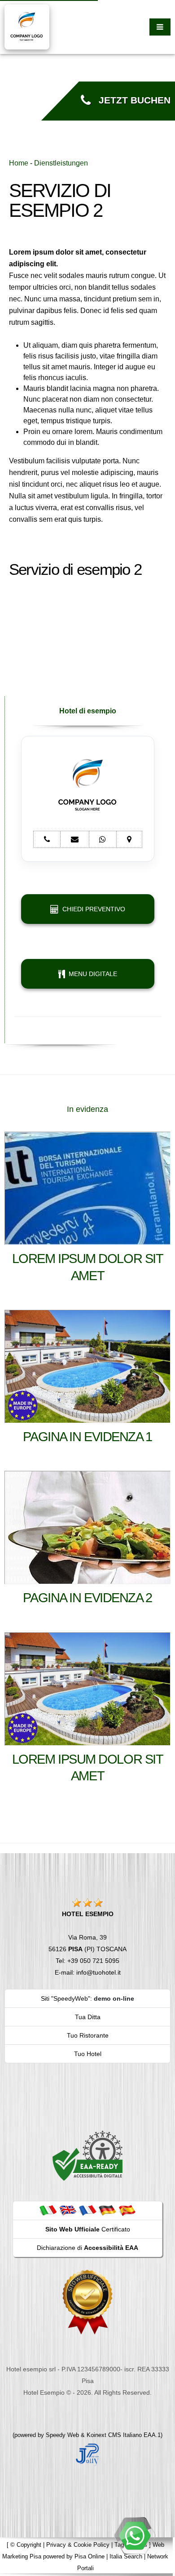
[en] (68, 2210)
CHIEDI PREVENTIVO (92, 909)
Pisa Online (90, 2556)
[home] (27, 26)
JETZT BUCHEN (131, 100)
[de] (107, 2210)
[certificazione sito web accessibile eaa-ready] (87, 2155)
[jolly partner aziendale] (87, 2454)
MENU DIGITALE (91, 974)
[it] (48, 2210)
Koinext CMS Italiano (115, 2435)
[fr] (87, 2210)
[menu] (160, 27)
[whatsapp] (135, 2536)
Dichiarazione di (87, 2248)
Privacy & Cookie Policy (78, 2545)
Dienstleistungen (61, 163)
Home (19, 163)
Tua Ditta (88, 2017)
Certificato (88, 2229)
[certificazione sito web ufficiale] (87, 2302)
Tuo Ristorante (88, 2035)
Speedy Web (62, 2435)
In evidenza (87, 1109)
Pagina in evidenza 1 (87, 1437)
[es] (127, 2210)
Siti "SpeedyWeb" (66, 1998)
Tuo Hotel (88, 2054)
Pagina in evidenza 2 (87, 1598)
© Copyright (26, 2545)
